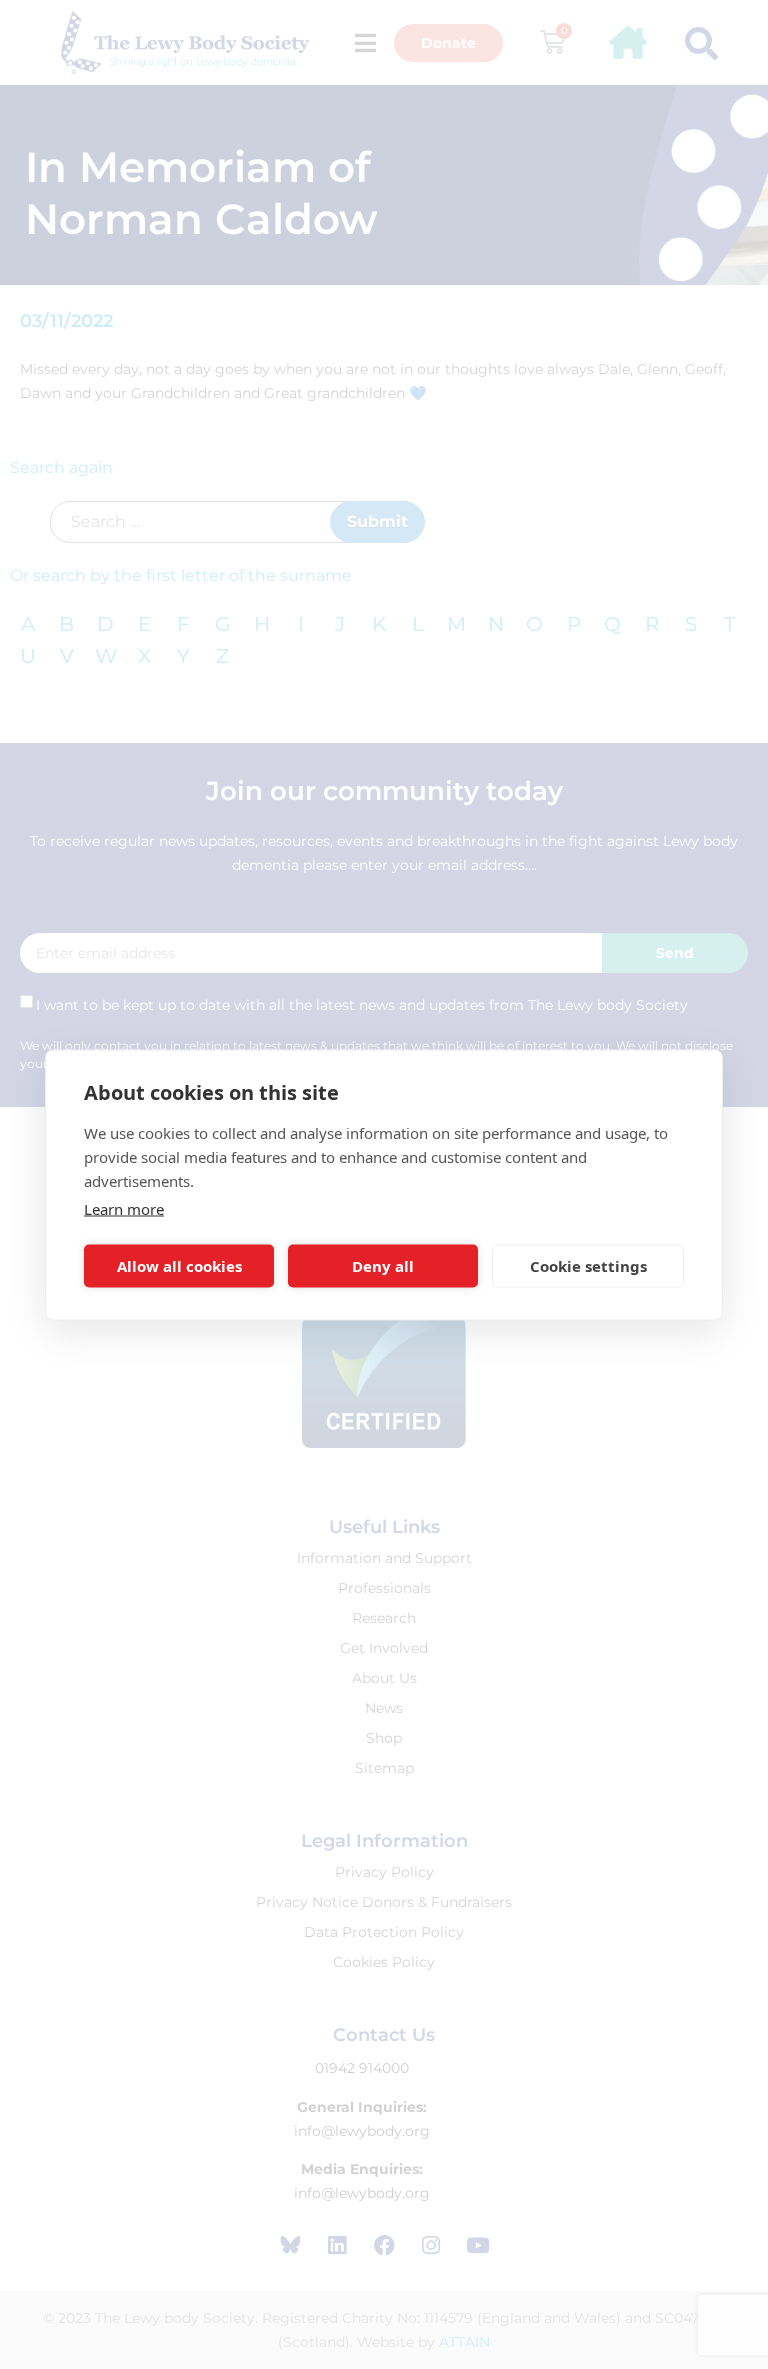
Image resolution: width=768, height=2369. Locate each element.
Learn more (124, 1208)
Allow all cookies (179, 1266)
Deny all (383, 1266)
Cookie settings (588, 1266)
